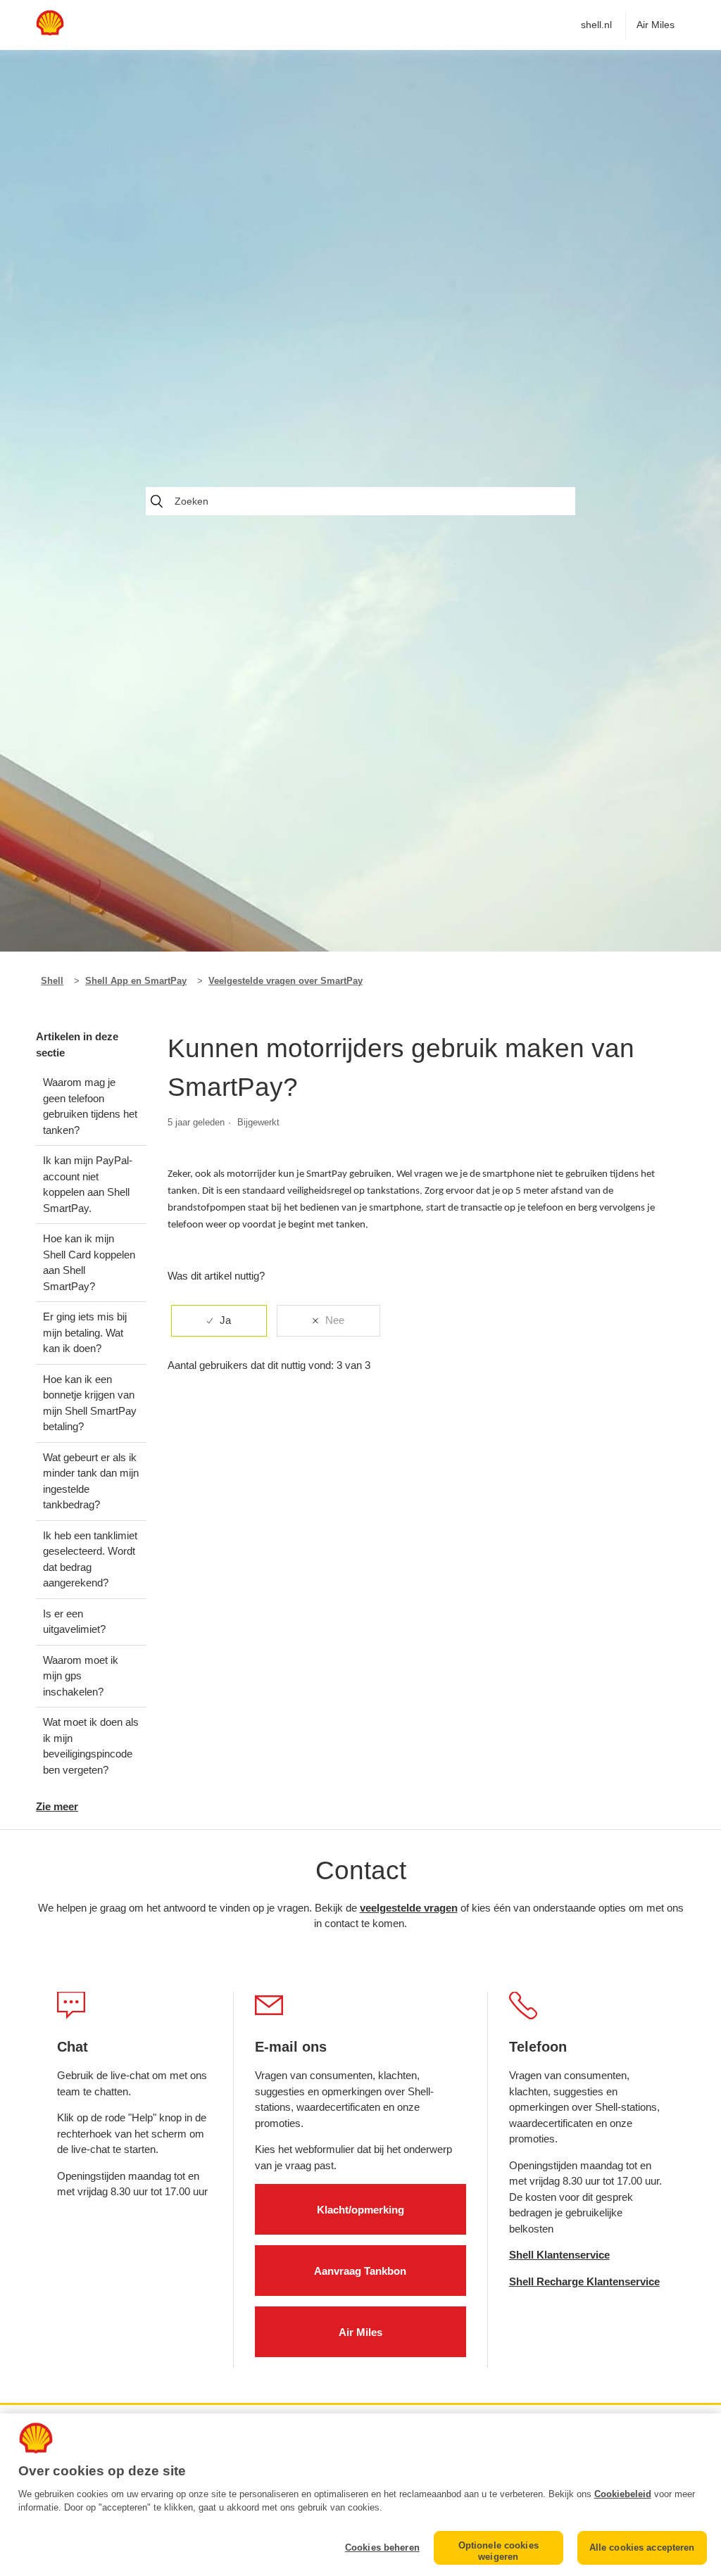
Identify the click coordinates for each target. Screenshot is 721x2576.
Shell (52, 981)
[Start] (50, 32)
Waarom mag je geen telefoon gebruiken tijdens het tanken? (90, 1106)
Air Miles (656, 25)
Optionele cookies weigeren (499, 2551)
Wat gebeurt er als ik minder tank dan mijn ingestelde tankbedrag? (91, 1481)
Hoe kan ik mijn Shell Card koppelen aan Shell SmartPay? (89, 1262)
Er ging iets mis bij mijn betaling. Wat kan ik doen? (85, 1332)
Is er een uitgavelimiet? (74, 1622)
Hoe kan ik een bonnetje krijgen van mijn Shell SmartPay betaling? (90, 1403)
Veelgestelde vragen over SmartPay (286, 981)
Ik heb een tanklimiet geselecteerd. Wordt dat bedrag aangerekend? (90, 1559)
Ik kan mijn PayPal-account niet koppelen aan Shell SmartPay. (88, 1184)
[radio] (219, 1321)
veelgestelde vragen (409, 1908)
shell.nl (596, 25)
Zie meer (57, 1806)
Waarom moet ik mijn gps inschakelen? (81, 1676)
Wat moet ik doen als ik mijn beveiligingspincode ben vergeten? (91, 1746)
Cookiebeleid (623, 2494)
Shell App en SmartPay (136, 981)
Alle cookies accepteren (642, 2547)
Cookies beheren (382, 2547)
